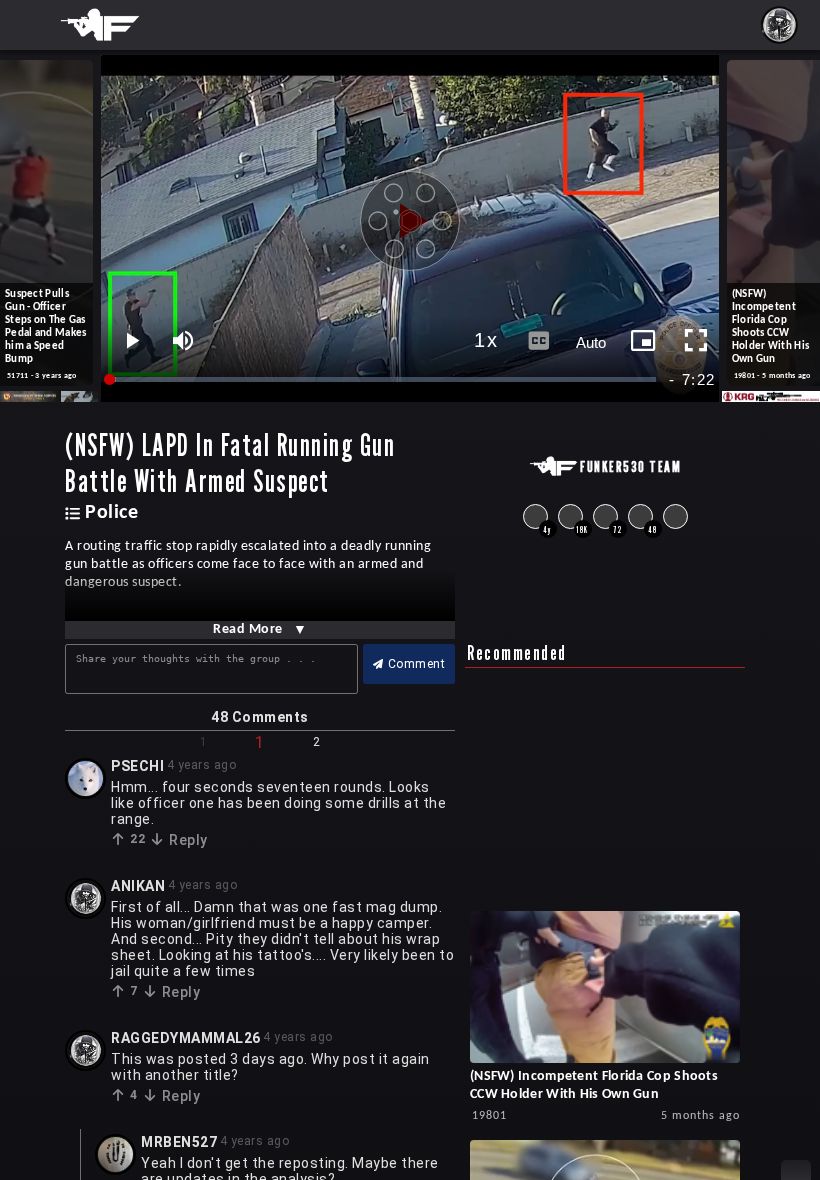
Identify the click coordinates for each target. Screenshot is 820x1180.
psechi (137, 766)
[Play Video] (410, 214)
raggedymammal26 (186, 1038)
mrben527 (179, 1142)
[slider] (383, 379)
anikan (138, 886)
